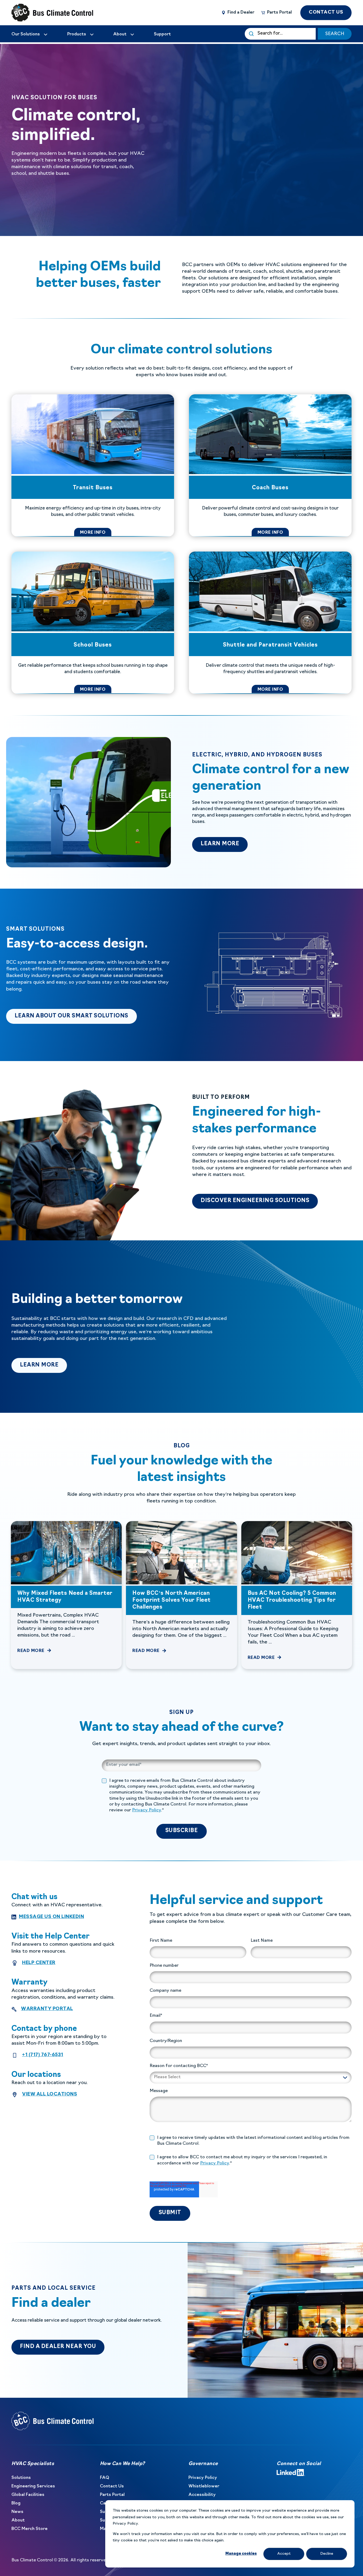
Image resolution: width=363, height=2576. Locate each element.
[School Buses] (93, 623)
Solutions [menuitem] (21, 2478)
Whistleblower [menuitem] (204, 2486)
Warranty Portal (47, 2009)
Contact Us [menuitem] (112, 2486)
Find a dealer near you (58, 2347)
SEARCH (335, 34)
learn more (224, 844)
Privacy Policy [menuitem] (203, 2478)
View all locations (50, 2094)
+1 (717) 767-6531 (43, 2055)
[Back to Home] (43, 13)
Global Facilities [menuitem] (28, 2495)
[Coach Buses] (270, 465)
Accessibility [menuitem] (202, 2495)
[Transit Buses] (93, 465)
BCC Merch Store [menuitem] (29, 2529)
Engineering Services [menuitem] (33, 2486)
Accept (284, 2554)
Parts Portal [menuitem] (112, 2495)
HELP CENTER (39, 1963)
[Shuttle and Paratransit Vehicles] (270, 623)
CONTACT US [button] (326, 12)
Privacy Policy (147, 1810)
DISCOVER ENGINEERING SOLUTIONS (255, 1201)
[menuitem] (30, 34)
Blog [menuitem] (16, 2503)
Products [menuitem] (77, 34)
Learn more (43, 1365)
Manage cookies (241, 2554)
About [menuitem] (18, 2520)
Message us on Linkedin (51, 1917)
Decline (327, 2554)
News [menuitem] (17, 2512)
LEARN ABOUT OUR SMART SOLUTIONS (76, 1016)
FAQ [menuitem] (105, 2478)
